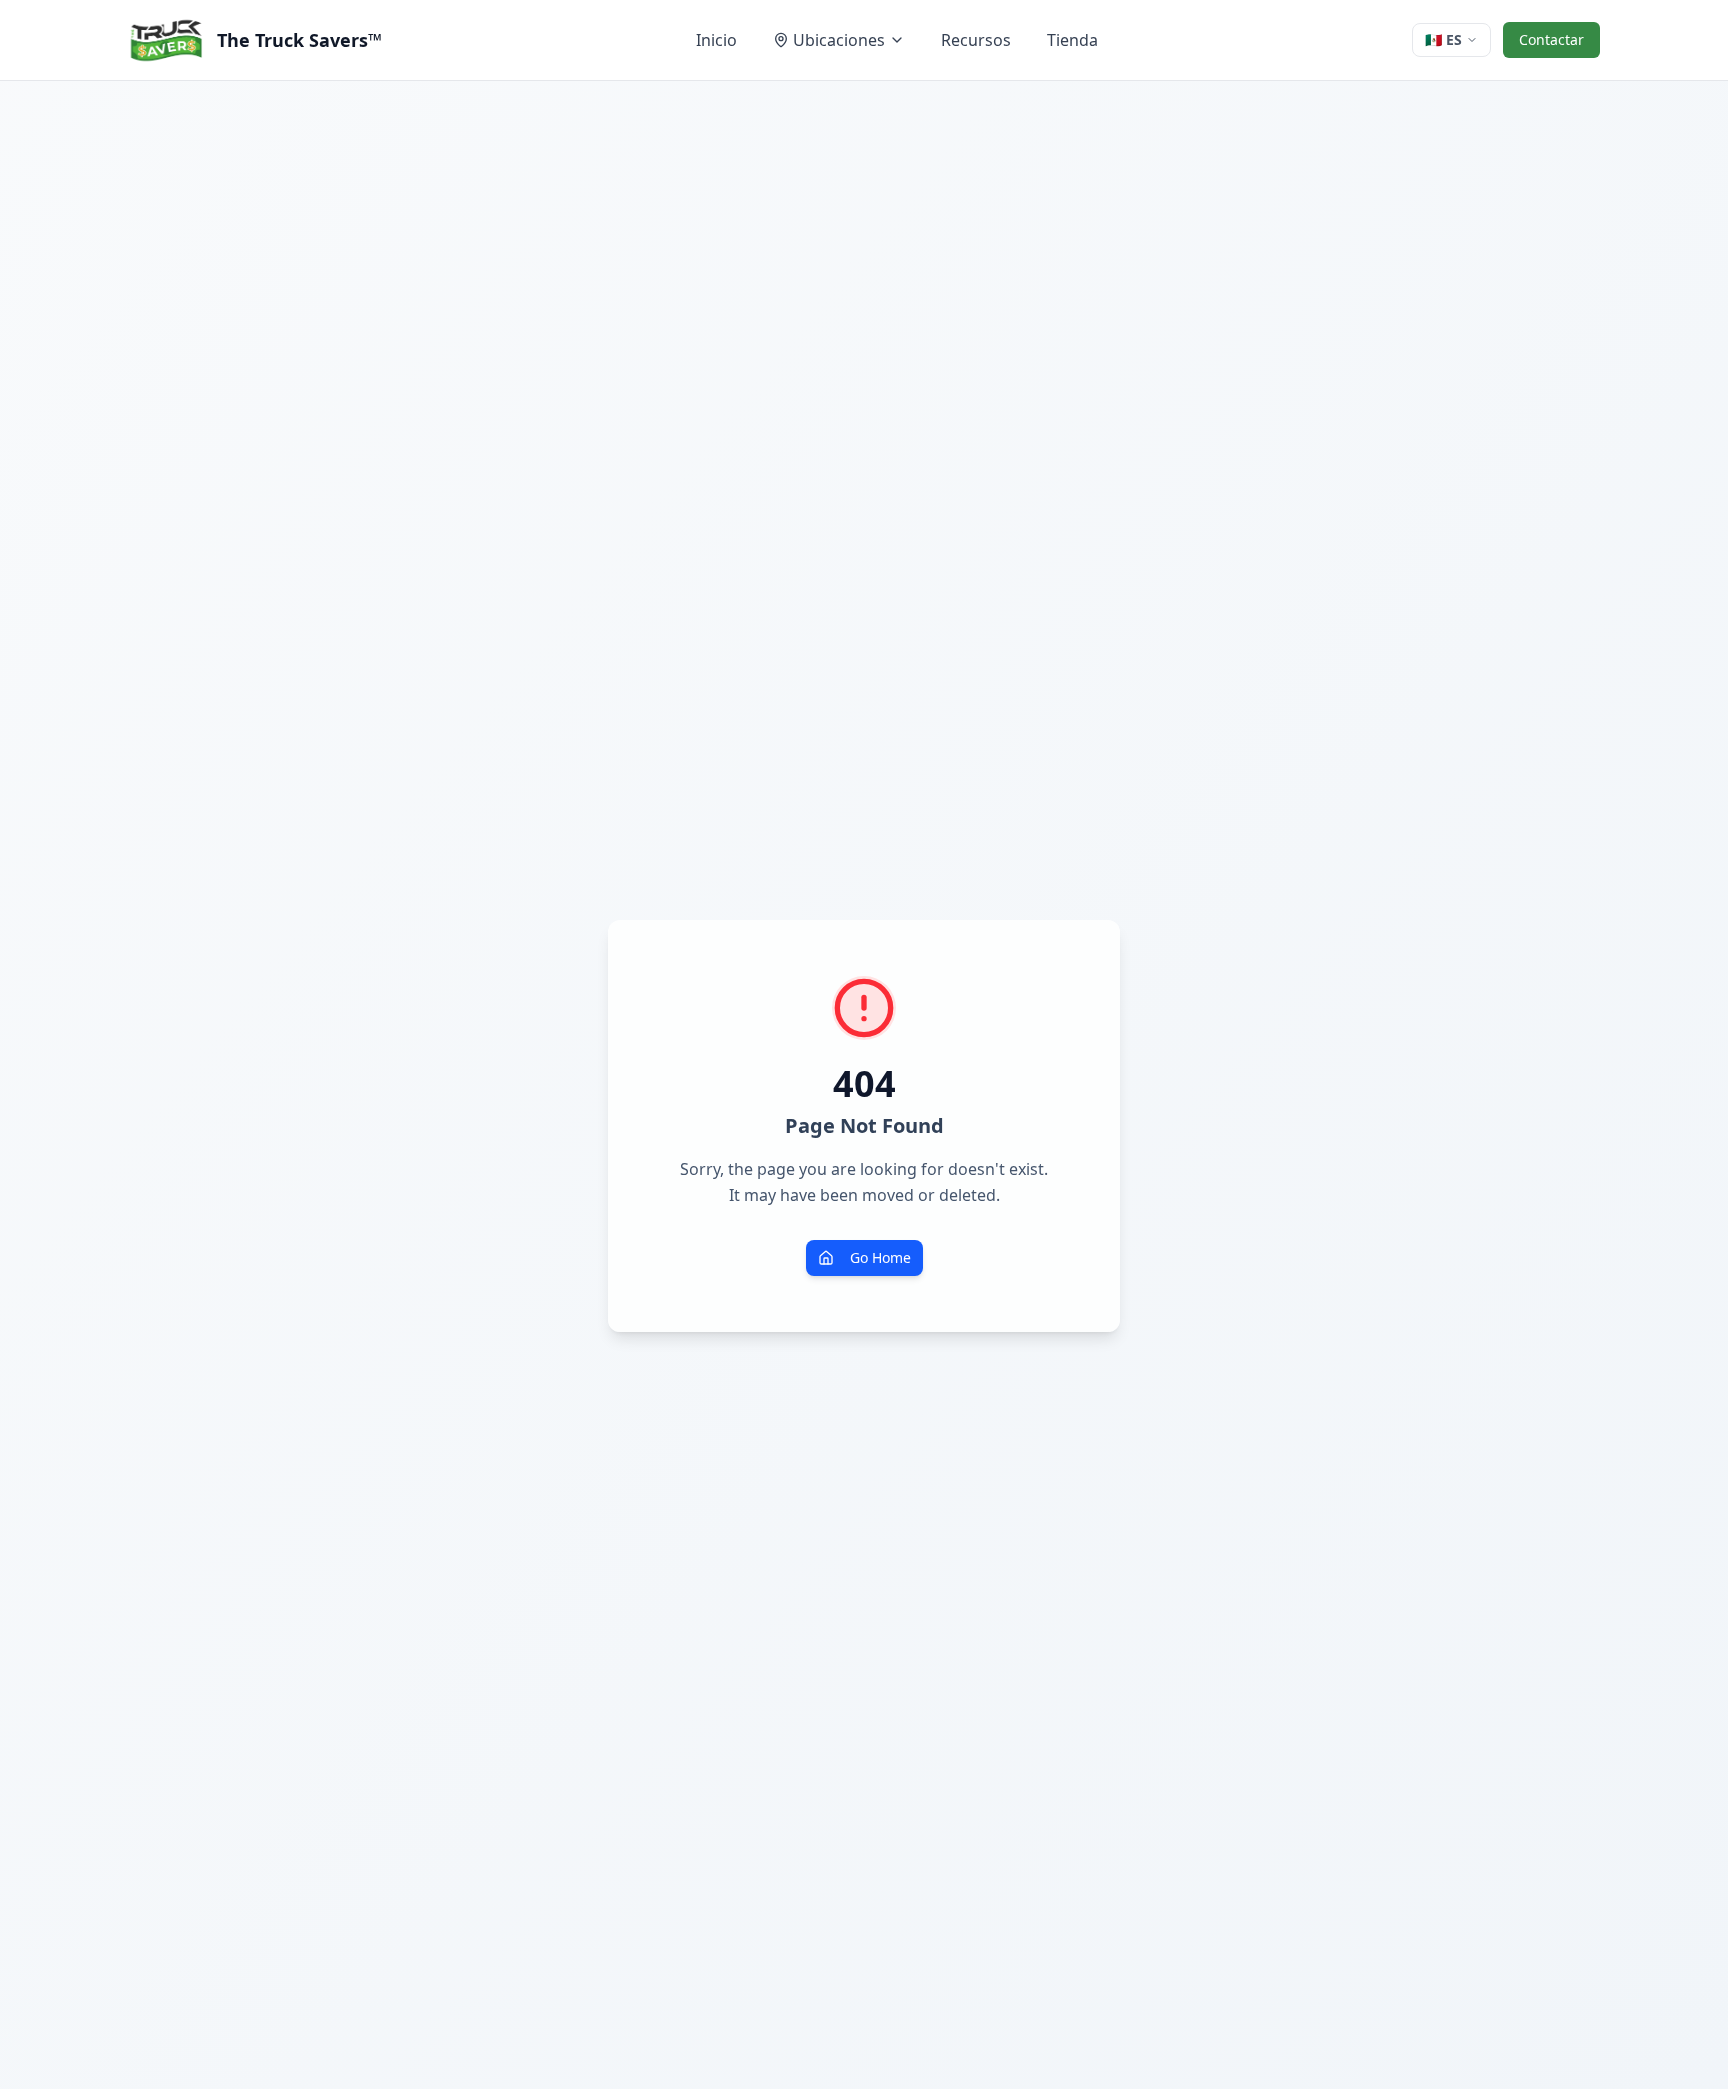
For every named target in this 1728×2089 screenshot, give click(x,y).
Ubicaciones (839, 40)
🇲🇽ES (1443, 39)
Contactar (1551, 39)
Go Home (880, 1257)
